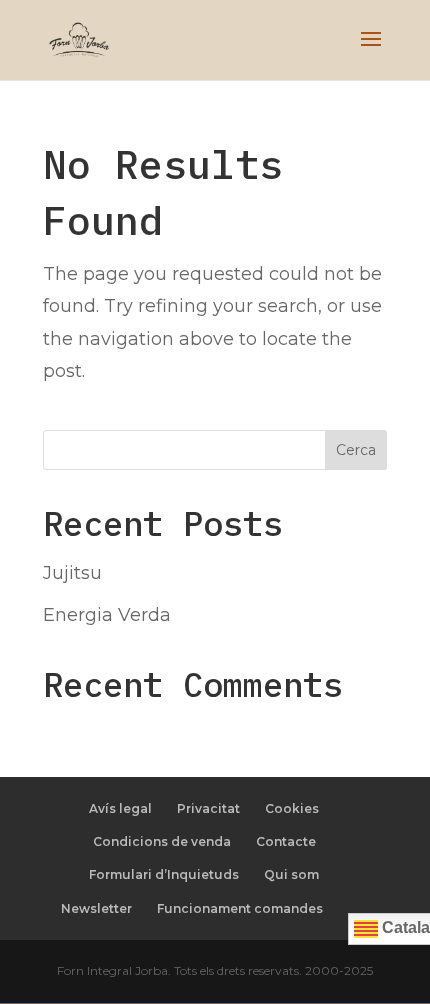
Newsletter (96, 908)
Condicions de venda (162, 841)
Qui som (291, 874)
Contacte (286, 841)
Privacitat (208, 808)
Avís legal (120, 808)
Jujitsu (72, 573)
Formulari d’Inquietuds (164, 874)
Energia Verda (107, 615)
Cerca (356, 450)
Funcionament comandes (240, 908)
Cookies (292, 808)
